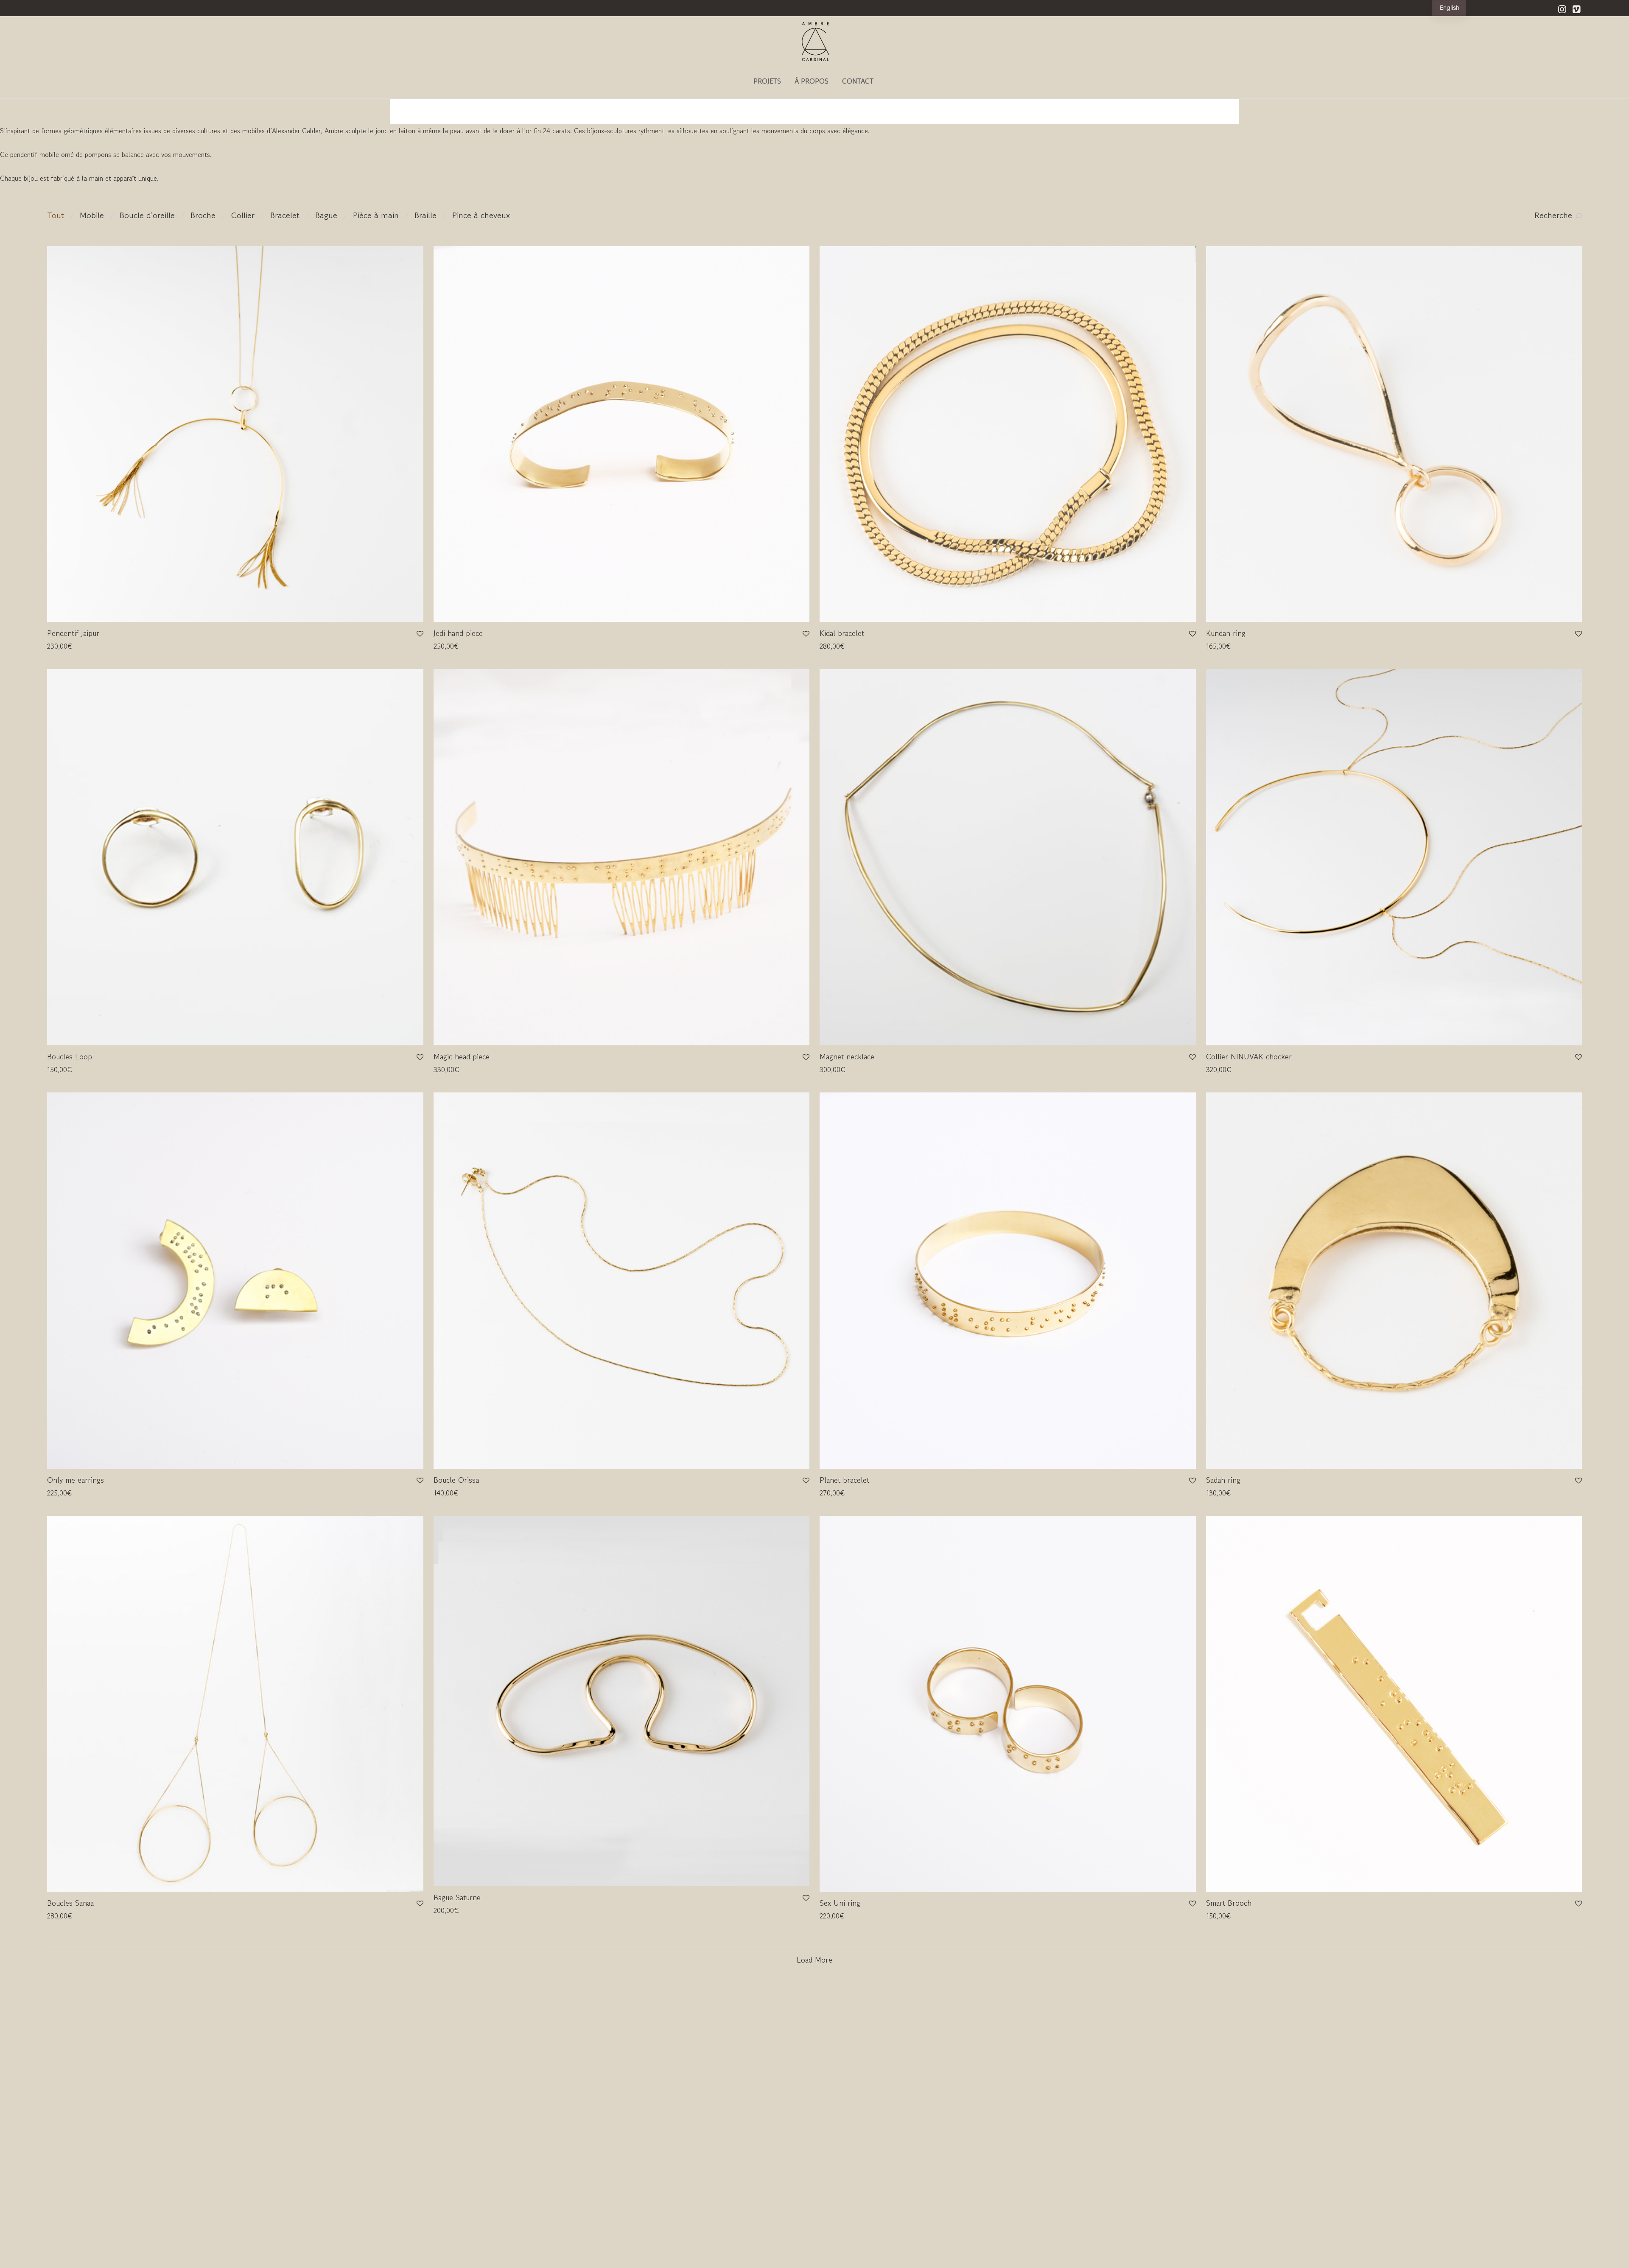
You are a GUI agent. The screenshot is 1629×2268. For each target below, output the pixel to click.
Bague (326, 215)
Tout (56, 215)
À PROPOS (812, 81)
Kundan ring (1226, 633)
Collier (243, 215)
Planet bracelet (844, 1480)
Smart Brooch (1229, 1903)
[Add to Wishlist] (419, 634)
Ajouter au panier (68, 646)
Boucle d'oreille (147, 215)
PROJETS (767, 81)
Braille (425, 215)
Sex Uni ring (840, 1903)
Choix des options (455, 646)
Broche (203, 215)
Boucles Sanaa (70, 1903)
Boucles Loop (70, 1056)
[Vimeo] (1577, 8)
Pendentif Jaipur (73, 633)
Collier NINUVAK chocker (1249, 1056)
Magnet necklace (847, 1056)
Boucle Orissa (456, 1480)
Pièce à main (376, 215)
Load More (814, 1960)
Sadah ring (1223, 1480)
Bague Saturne (457, 1897)
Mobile (92, 215)
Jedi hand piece (458, 633)
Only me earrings (76, 1480)
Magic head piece (462, 1056)
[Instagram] (1562, 8)
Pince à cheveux (481, 215)
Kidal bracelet (842, 633)
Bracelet (285, 215)
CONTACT (858, 81)
